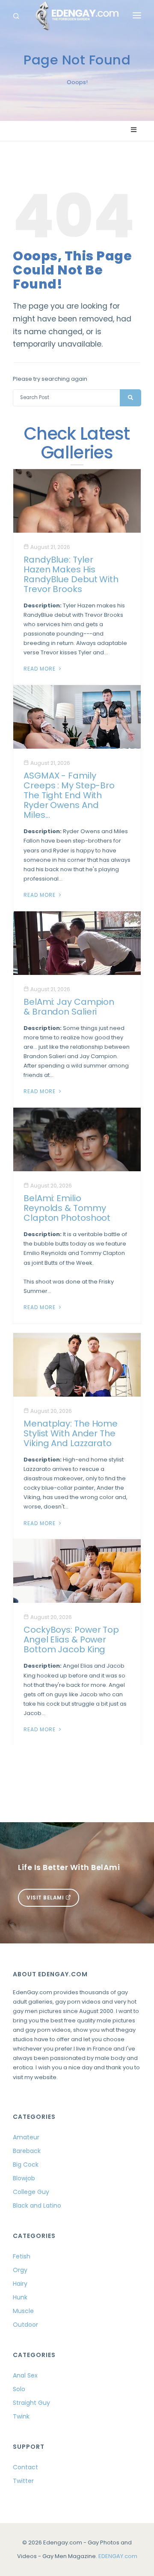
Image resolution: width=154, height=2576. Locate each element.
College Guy (31, 2192)
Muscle (23, 2311)
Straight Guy (31, 2403)
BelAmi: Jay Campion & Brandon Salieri (69, 1007)
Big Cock (26, 2165)
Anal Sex (25, 2375)
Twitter (23, 2481)
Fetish (22, 2256)
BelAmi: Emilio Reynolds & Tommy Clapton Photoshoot (67, 1208)
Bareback (27, 2151)
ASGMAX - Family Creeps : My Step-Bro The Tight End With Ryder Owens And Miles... (69, 795)
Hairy (20, 2284)
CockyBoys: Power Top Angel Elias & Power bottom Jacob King (71, 1640)
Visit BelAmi (46, 1898)
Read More (40, 669)
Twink (21, 2416)
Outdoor (25, 2325)
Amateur (26, 2137)
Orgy (20, 2270)
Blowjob (24, 2178)
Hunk (20, 2297)
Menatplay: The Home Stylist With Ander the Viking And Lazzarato (71, 1433)
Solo (19, 2389)
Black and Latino (37, 2205)
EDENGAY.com (118, 2556)
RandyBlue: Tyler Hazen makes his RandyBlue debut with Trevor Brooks (71, 574)
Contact (25, 2467)
